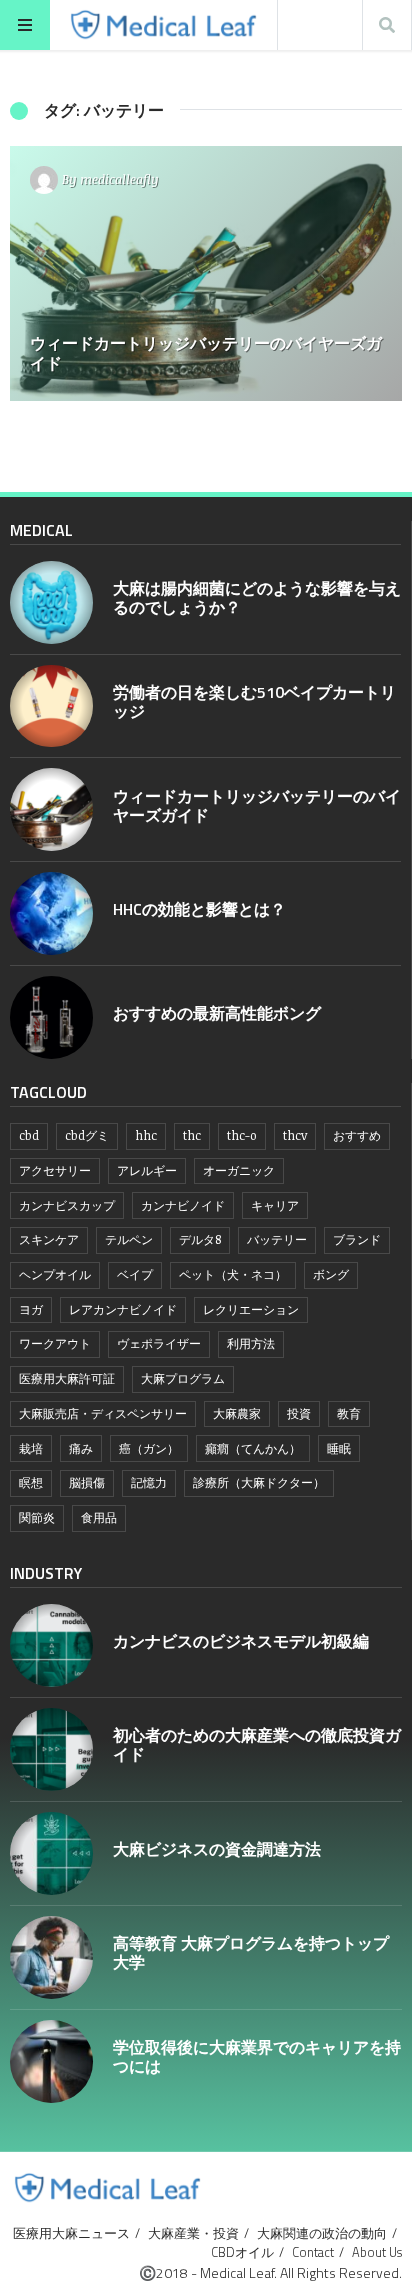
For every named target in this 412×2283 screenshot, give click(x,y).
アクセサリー (55, 1170)
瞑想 (31, 1482)
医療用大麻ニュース (71, 2233)
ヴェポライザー (159, 1343)
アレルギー (147, 1170)
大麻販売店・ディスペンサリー (103, 1413)
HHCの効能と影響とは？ (199, 909)
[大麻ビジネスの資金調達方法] (51, 1853)
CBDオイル (242, 2252)
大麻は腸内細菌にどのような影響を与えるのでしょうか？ (257, 597)
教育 (349, 1413)
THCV (295, 1135)
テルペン (129, 1239)
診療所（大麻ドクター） (259, 1482)
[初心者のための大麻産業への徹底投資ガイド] (51, 1749)
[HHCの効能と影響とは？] (51, 913)
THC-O (242, 1135)
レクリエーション (251, 1309)
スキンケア (49, 1239)
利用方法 (251, 1343)
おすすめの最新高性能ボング (217, 1013)
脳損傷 (87, 1482)
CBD (29, 1135)
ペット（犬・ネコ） (233, 1274)
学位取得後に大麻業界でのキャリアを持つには (257, 2056)
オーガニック (239, 1170)
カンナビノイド (183, 1205)
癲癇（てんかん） (253, 1448)
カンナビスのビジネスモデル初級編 (241, 1641)
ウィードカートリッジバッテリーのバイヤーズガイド (257, 805)
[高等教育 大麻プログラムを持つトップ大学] (51, 1957)
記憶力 (149, 1482)
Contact (313, 2252)
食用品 (99, 1517)
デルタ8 (200, 1239)
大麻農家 (237, 1413)
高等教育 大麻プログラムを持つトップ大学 (251, 1952)
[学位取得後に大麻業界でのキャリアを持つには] (51, 2061)
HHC (146, 1135)
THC (192, 1135)
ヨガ (31, 1309)
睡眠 (339, 1448)
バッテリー (277, 1239)
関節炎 (37, 1517)
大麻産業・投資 (193, 2233)
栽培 (31, 1448)
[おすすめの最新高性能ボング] (51, 1017)
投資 (299, 1413)
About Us (377, 2252)
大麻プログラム (183, 1378)
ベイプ (135, 1274)
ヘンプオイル (55, 1274)
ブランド (357, 1239)
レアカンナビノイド (123, 1309)
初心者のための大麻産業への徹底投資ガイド (257, 1744)
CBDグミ (87, 1135)
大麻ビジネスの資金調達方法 (217, 1849)
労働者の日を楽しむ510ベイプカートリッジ (254, 701)
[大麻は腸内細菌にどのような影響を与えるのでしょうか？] (51, 602)
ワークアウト (55, 1343)
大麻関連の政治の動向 (322, 2233)
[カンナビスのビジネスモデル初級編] (51, 1645)
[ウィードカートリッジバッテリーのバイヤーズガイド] (206, 273)
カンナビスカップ (67, 1205)
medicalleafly (119, 179)
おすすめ (357, 1135)
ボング (331, 1274)
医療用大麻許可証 (67, 1378)
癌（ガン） (149, 1448)
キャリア (275, 1205)
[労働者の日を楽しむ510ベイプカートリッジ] (51, 706)
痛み (81, 1448)
